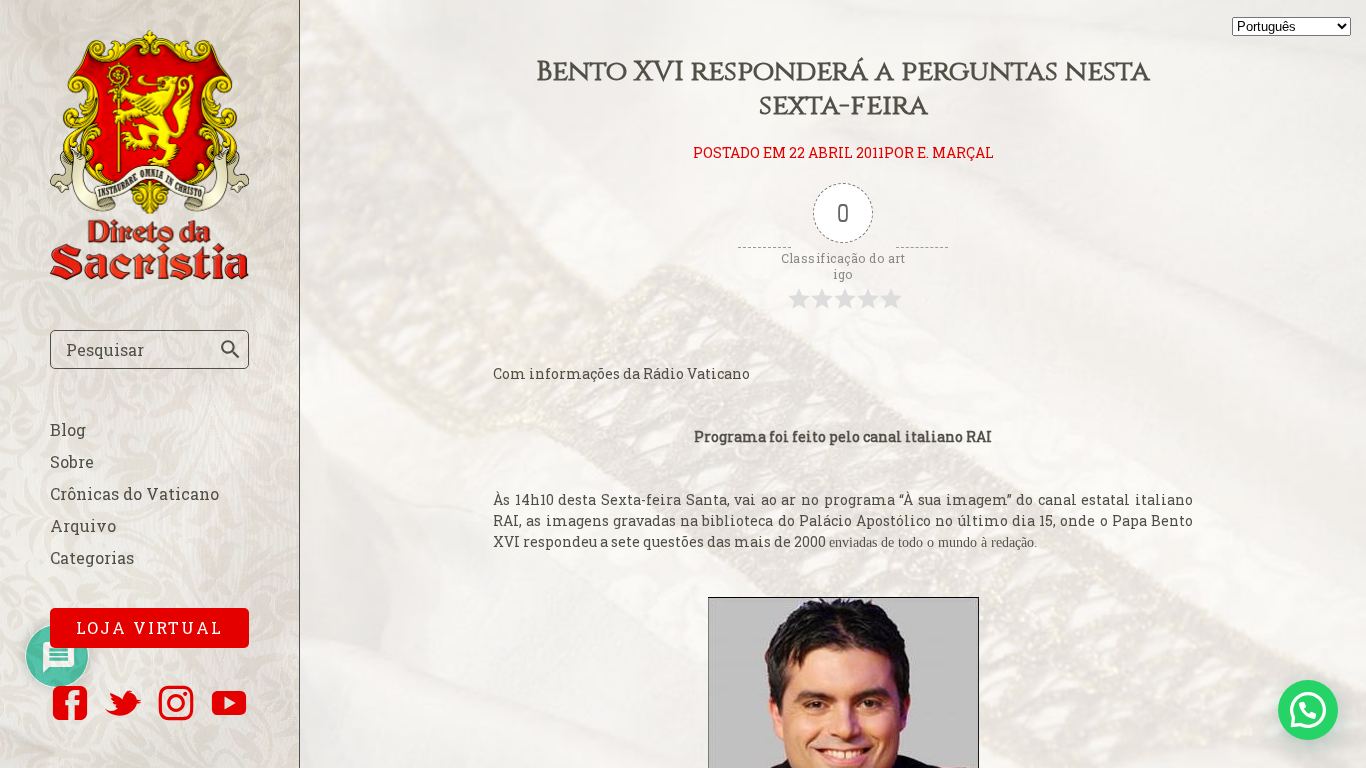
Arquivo (83, 525)
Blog (68, 429)
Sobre (72, 461)
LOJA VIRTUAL (149, 627)
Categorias (92, 557)
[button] (1308, 710)
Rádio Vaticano (696, 373)
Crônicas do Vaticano (134, 493)
